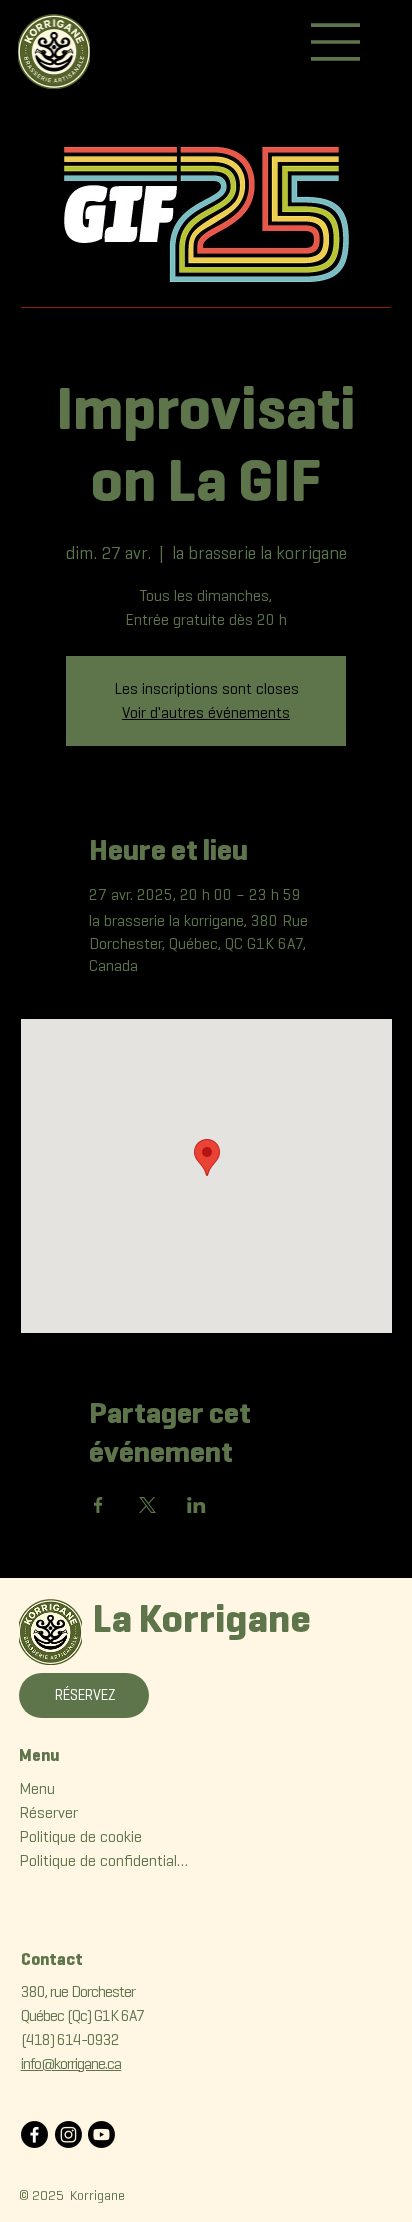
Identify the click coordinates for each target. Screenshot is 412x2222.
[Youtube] (101, 2134)
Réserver (48, 1812)
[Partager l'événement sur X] (147, 1505)
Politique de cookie (80, 1836)
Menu (37, 1788)
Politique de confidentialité (104, 1860)
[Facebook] (34, 2134)
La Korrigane (202, 1618)
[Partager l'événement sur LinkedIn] (196, 1505)
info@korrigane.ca (71, 2063)
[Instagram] (68, 2134)
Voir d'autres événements (206, 712)
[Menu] (336, 42)
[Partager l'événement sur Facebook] (98, 1505)
